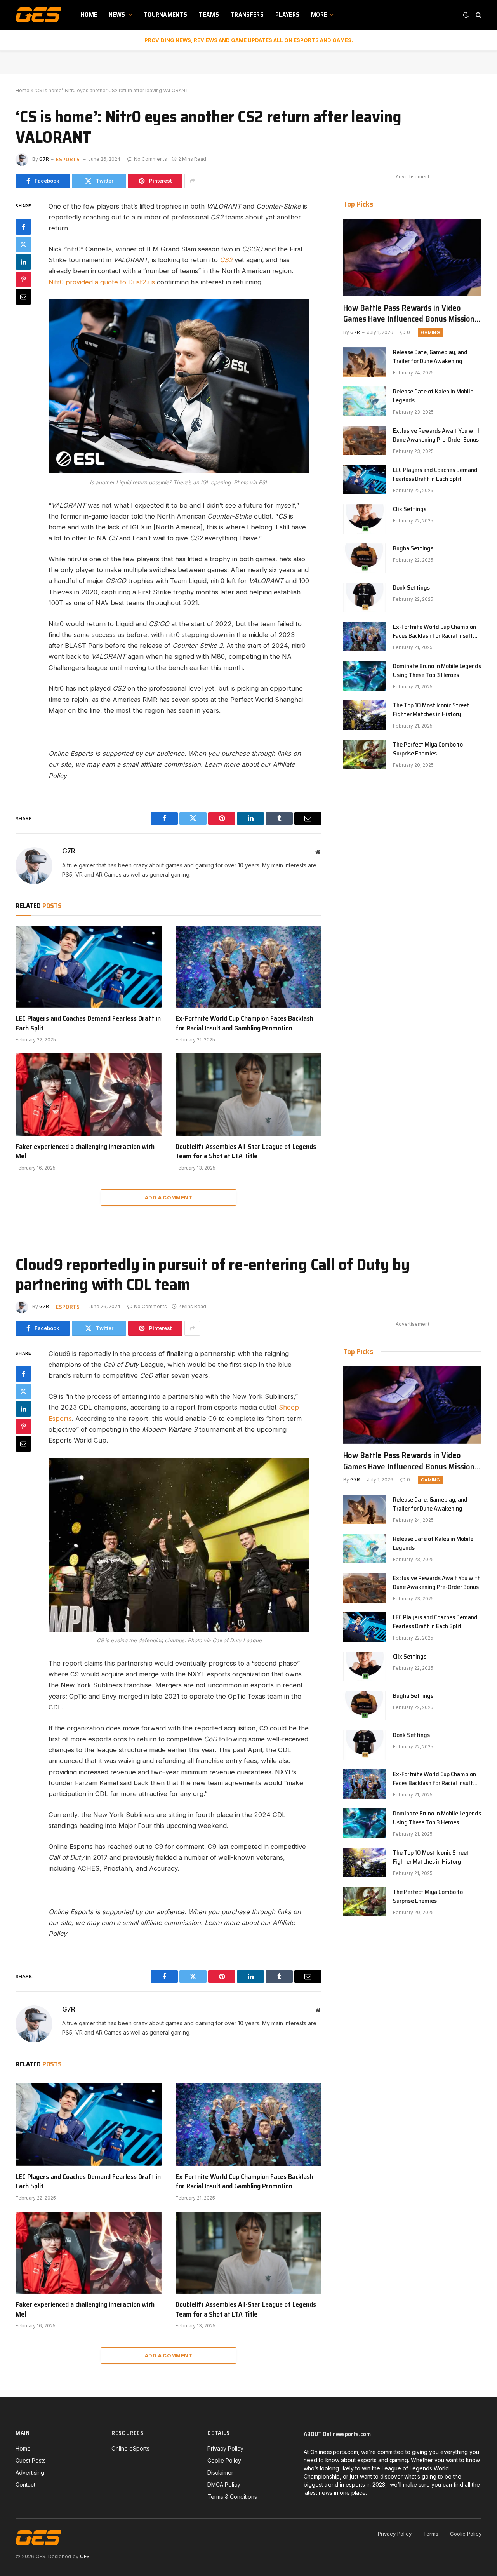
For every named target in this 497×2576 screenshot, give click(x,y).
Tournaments (166, 15)
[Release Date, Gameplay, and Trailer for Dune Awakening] (365, 362)
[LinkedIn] (23, 261)
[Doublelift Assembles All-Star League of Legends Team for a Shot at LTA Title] (248, 1095)
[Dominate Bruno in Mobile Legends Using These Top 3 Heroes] (365, 676)
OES (85, 2556)
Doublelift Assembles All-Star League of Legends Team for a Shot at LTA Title (246, 1151)
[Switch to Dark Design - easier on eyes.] (466, 15)
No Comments (150, 159)
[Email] (23, 296)
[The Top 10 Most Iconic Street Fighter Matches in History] (365, 715)
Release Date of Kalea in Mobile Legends (433, 396)
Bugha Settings (413, 549)
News (117, 15)
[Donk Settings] (365, 597)
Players (287, 15)
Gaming (430, 332)
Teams (209, 15)
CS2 (226, 260)
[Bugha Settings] (365, 558)
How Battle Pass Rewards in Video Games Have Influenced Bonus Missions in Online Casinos (411, 314)
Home (89, 15)
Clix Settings (410, 509)
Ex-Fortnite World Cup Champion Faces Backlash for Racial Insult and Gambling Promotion (244, 1023)
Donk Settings (411, 588)
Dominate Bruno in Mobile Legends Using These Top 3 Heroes (437, 671)
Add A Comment (169, 1197)
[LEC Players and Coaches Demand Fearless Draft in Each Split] (89, 967)
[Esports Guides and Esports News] (38, 15)
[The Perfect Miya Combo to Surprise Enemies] (365, 754)
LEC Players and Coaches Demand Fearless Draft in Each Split (88, 1023)
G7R (44, 159)
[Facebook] (23, 226)
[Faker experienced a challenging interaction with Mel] (89, 1095)
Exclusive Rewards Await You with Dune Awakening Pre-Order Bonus (437, 435)
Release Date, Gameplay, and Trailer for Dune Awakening (430, 357)
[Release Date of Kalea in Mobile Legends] (365, 401)
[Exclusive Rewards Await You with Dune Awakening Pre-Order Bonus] (365, 440)
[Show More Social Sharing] (192, 181)
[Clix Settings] (365, 519)
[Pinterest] (23, 279)
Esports (68, 159)
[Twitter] (23, 244)
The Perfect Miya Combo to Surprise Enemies (428, 749)
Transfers (247, 15)
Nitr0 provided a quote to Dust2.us (102, 282)
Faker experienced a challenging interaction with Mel (85, 1151)
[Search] (478, 15)
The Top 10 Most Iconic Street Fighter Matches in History (431, 710)
